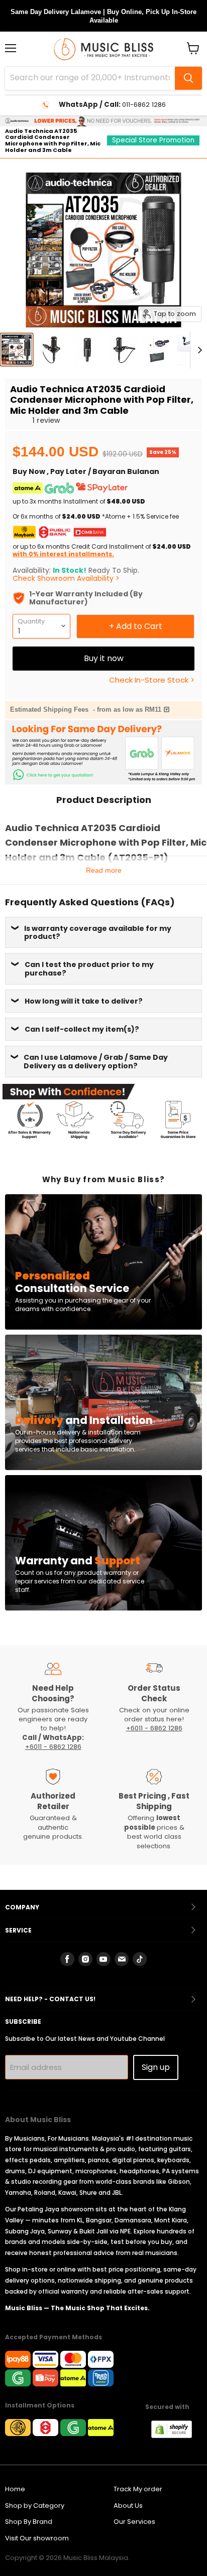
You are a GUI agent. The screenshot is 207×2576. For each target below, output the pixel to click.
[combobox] (90, 78)
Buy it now (104, 658)
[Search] (188, 78)
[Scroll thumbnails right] (198, 350)
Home (15, 2489)
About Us (128, 2506)
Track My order (138, 2489)
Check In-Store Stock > (152, 680)
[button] (20, 420)
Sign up (156, 2067)
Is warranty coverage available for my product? (98, 932)
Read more (104, 870)
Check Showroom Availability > (66, 578)
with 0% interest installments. (63, 554)
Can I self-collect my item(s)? (82, 1029)
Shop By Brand (29, 2522)
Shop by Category (35, 2506)
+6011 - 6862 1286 (53, 1747)
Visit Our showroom (37, 2538)
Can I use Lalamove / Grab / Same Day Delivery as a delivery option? (96, 1061)
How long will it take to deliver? (84, 1001)
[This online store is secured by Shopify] (177, 2436)
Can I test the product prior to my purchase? (89, 969)
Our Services (134, 2522)
